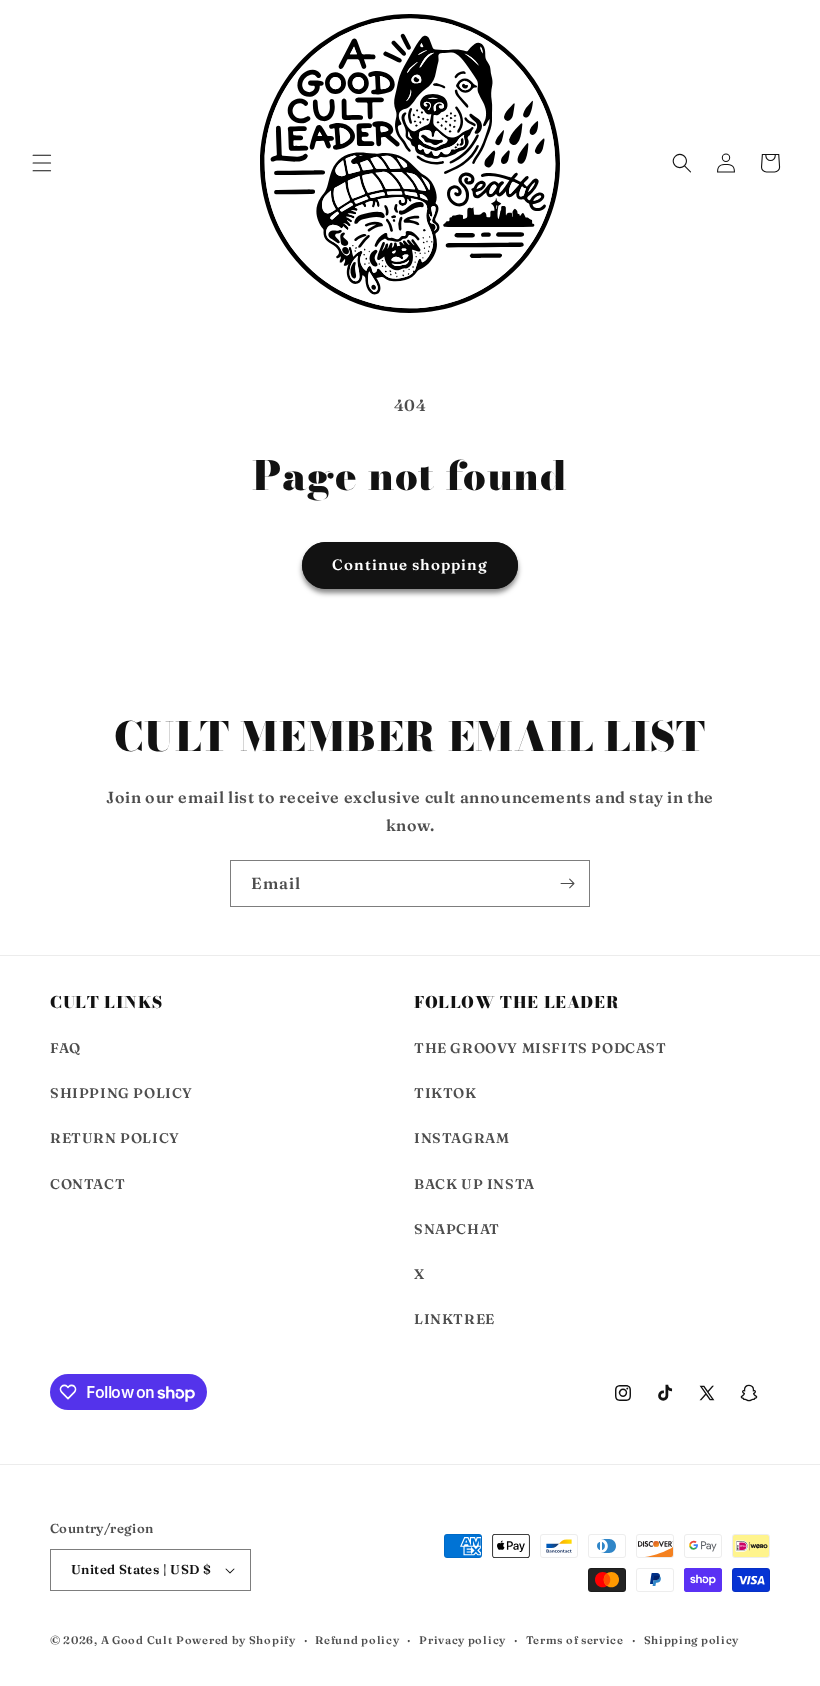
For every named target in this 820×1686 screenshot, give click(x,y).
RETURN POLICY (115, 1138)
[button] (42, 163)
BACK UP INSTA (474, 1184)
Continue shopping (410, 564)
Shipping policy (692, 1640)
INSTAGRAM (461, 1138)
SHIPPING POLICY (121, 1093)
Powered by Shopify (236, 1640)
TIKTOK (445, 1093)
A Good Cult (137, 1640)
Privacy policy (462, 1640)
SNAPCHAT (457, 1229)
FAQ (65, 1048)
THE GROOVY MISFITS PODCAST (540, 1048)
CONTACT (87, 1184)
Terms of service (575, 1640)
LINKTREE (454, 1319)
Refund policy (357, 1640)
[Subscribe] (567, 883)
